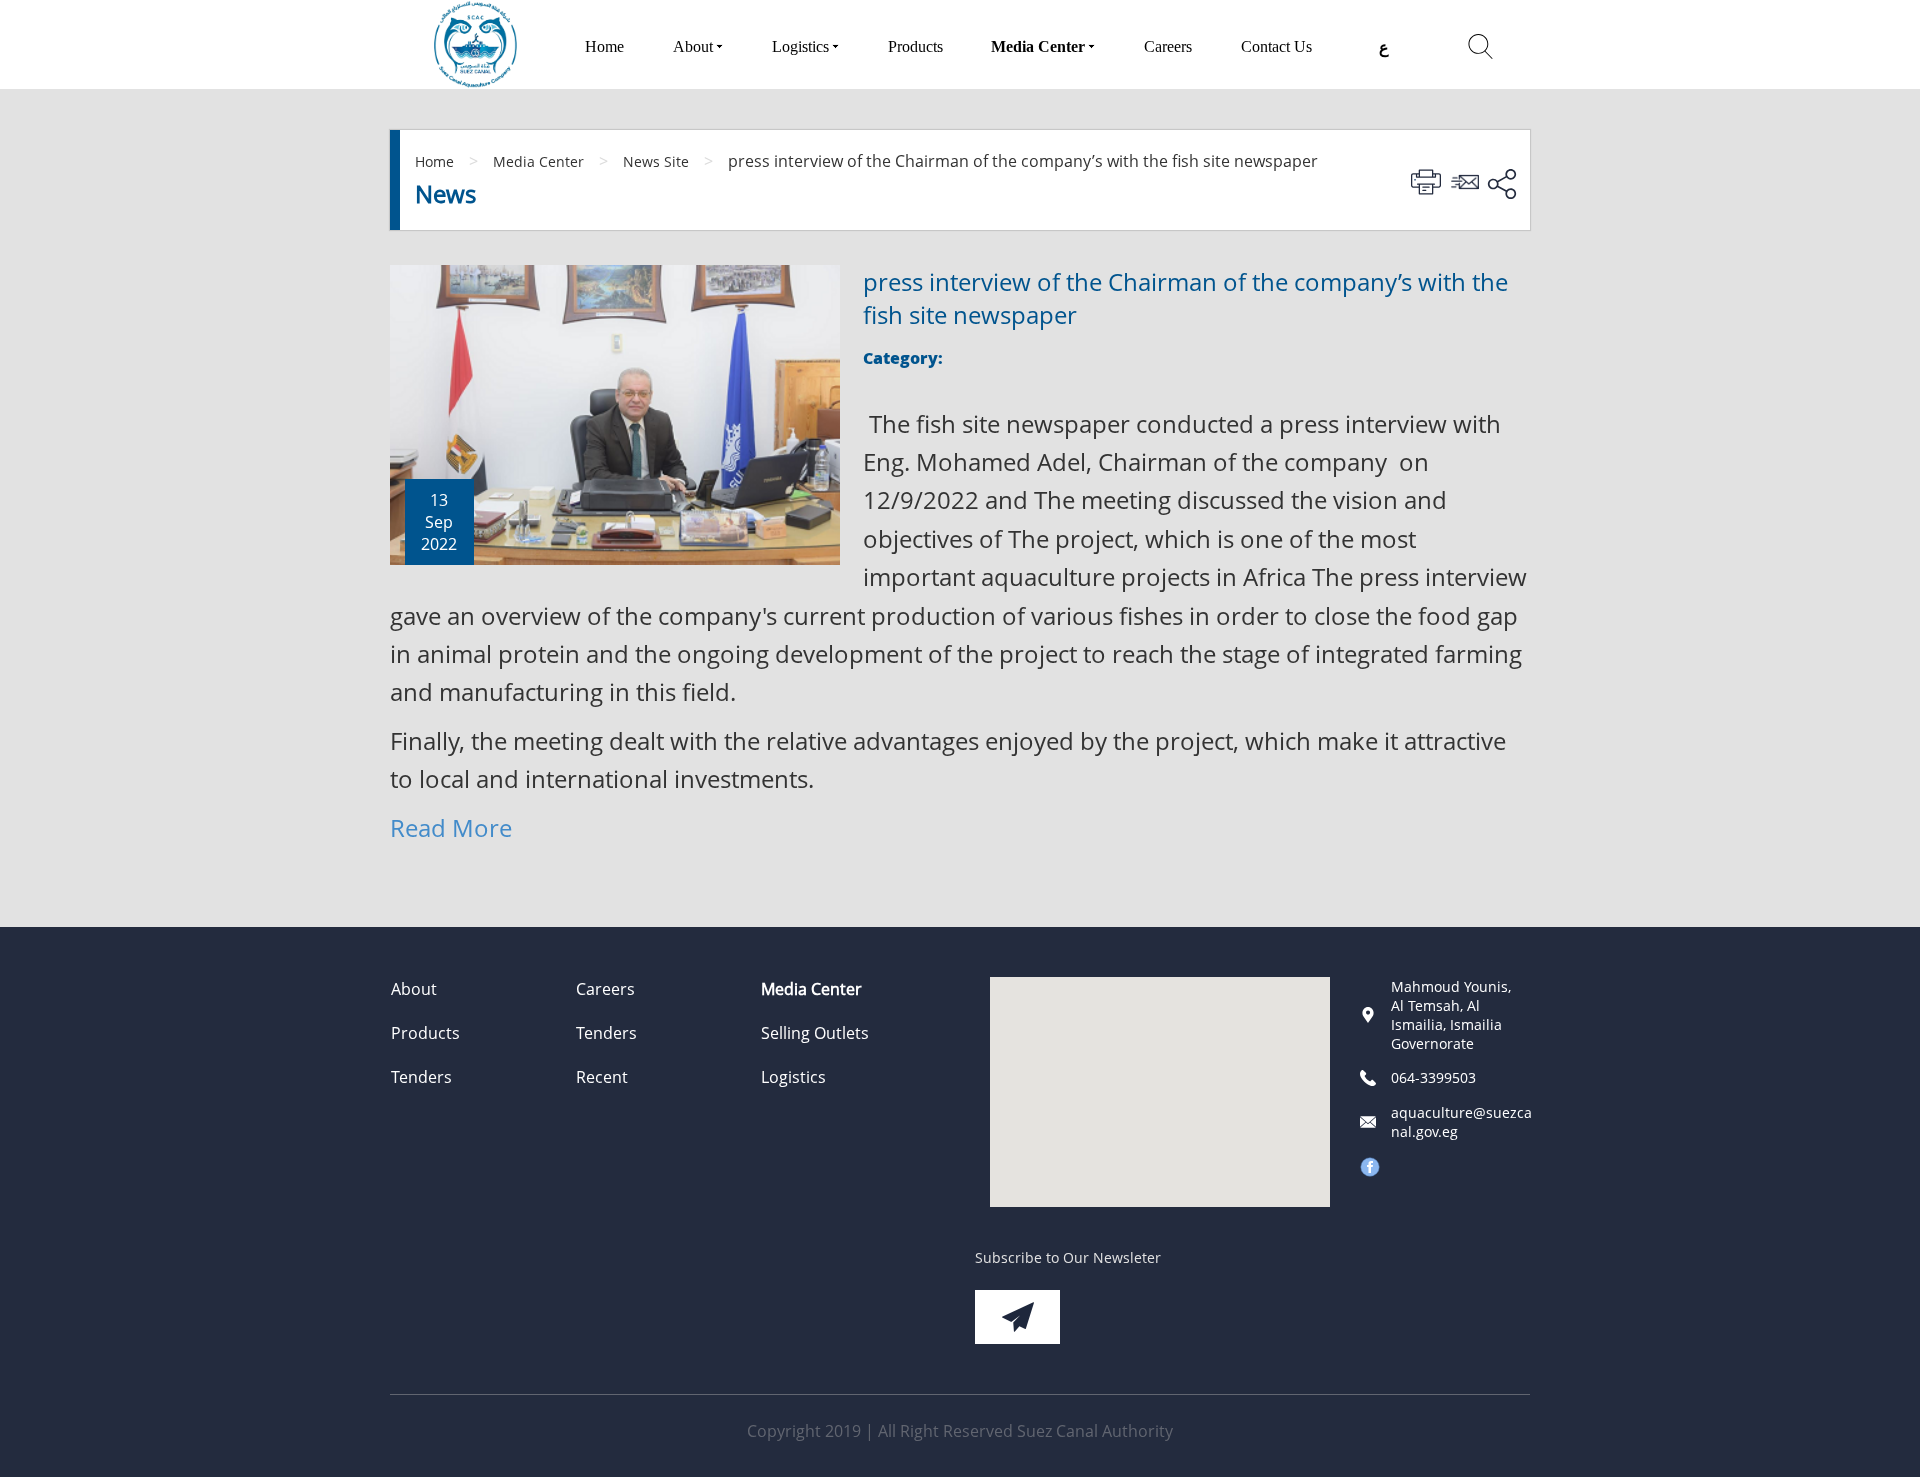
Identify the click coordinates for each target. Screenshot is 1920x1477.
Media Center (538, 161)
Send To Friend (1468, 182)
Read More (451, 827)
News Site (656, 161)
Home (434, 161)
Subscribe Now (1017, 1317)
